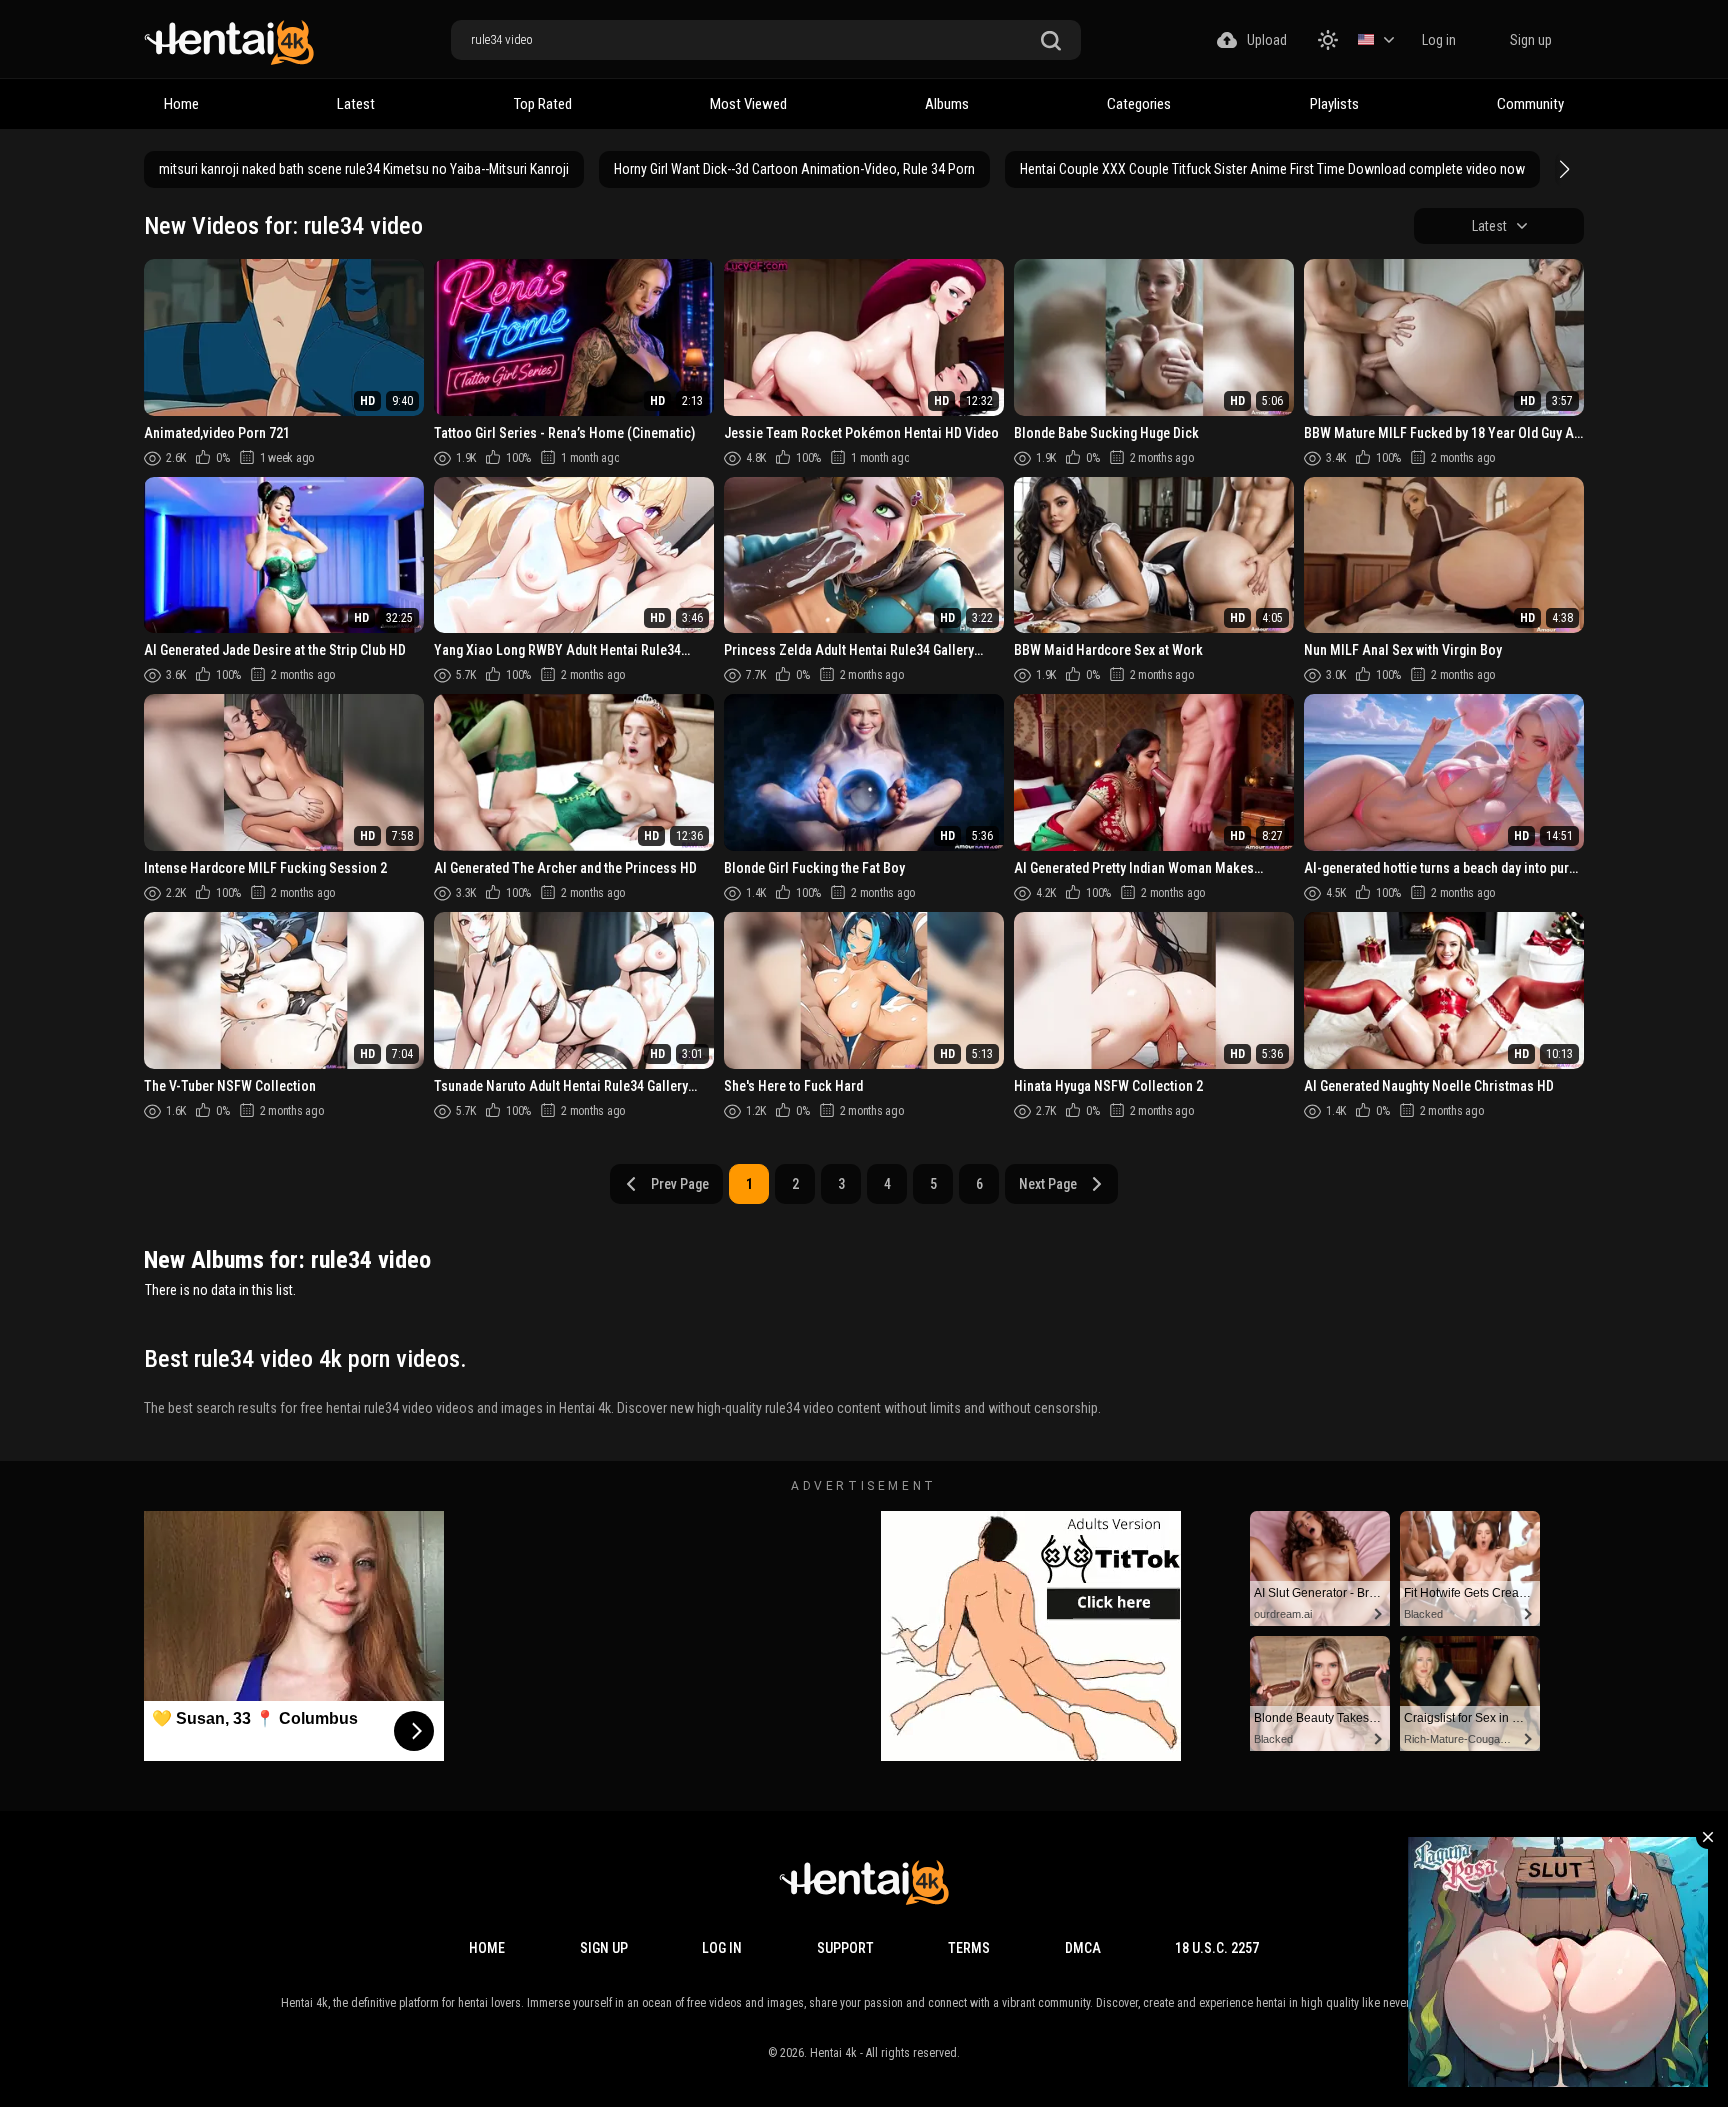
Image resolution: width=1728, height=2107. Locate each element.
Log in (1439, 40)
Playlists (1334, 104)
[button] (1562, 169)
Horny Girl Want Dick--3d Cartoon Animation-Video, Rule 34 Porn (794, 169)
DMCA (1083, 1948)
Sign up (1531, 40)
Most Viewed (748, 104)
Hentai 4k (833, 2053)
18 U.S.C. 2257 (1217, 1948)
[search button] (1051, 41)
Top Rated (543, 104)
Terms (969, 1948)
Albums (947, 104)
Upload (1267, 40)
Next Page (1048, 1184)
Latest (356, 104)
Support (845, 1948)
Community (1530, 104)
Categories (1139, 104)
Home (181, 104)
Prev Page (680, 1184)
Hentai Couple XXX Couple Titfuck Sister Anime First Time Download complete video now (1272, 169)
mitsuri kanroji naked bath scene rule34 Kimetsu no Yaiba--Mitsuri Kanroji (364, 169)
